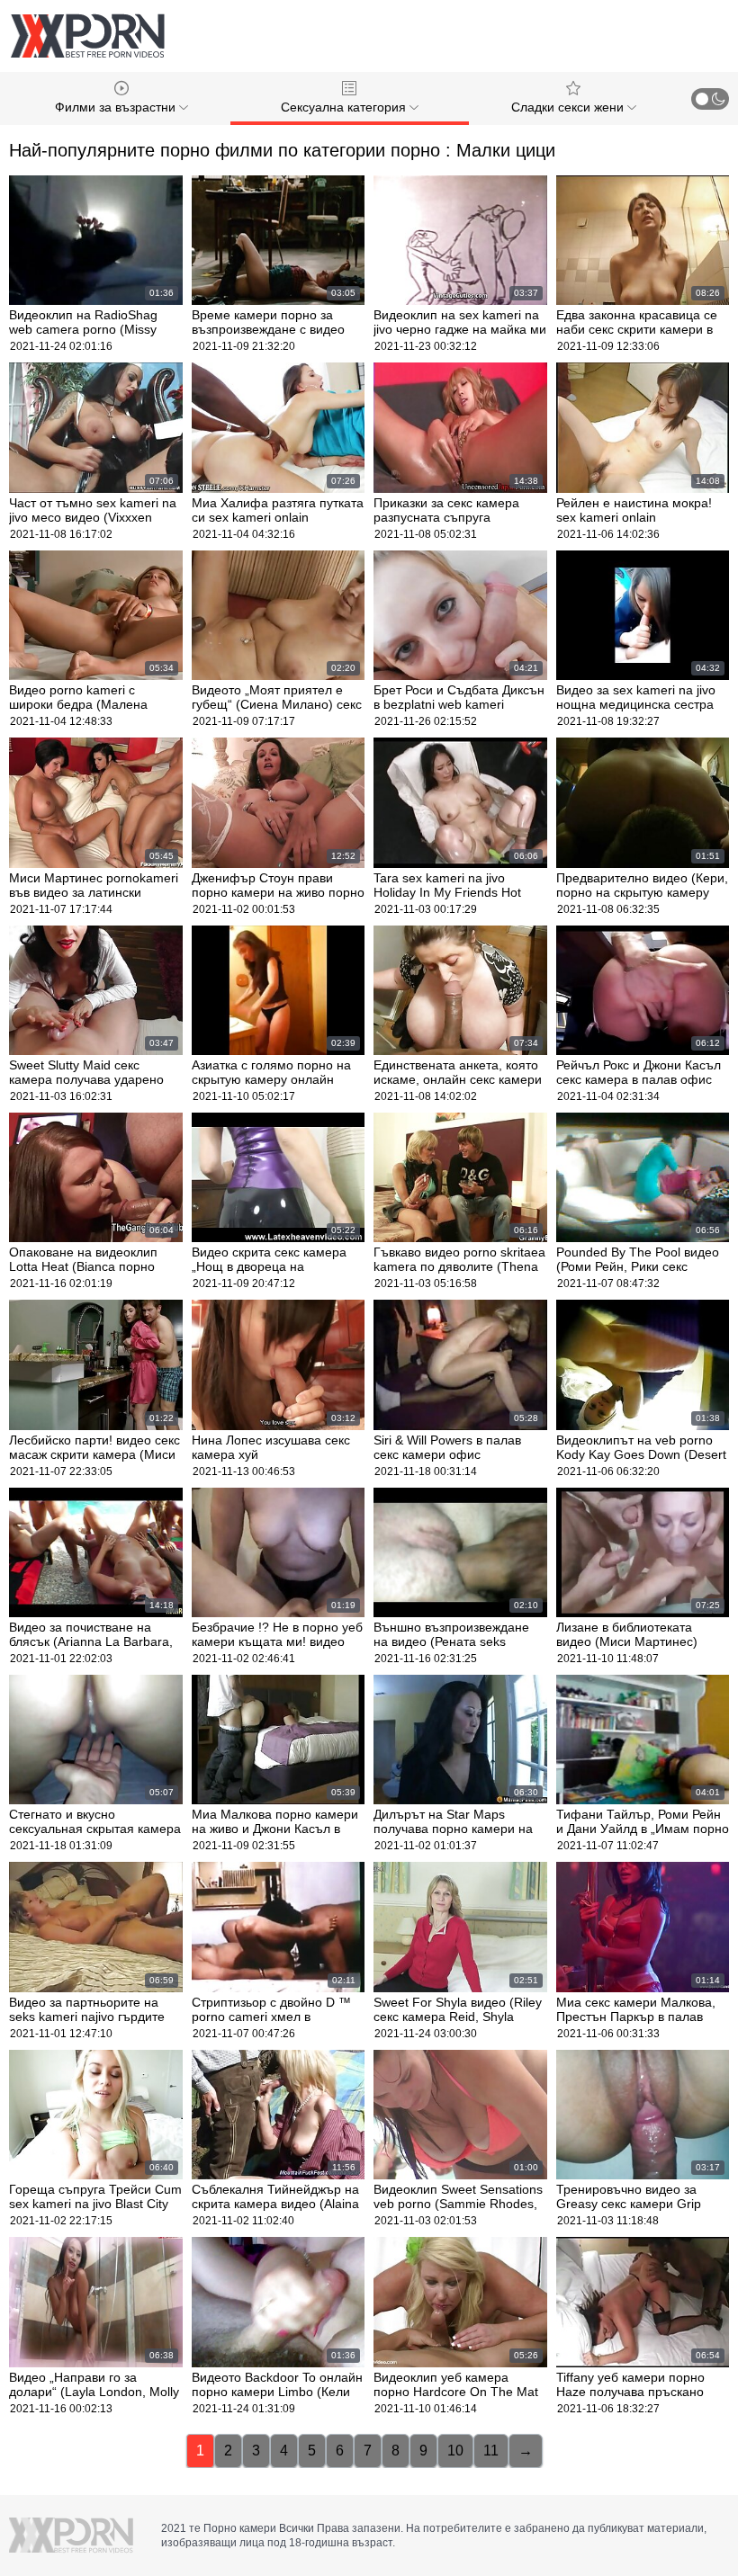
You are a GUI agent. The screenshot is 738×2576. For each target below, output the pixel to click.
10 (455, 2451)
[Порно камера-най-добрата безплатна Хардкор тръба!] (87, 36)
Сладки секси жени (569, 107)
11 (491, 2451)
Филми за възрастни (117, 107)
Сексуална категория (345, 107)
